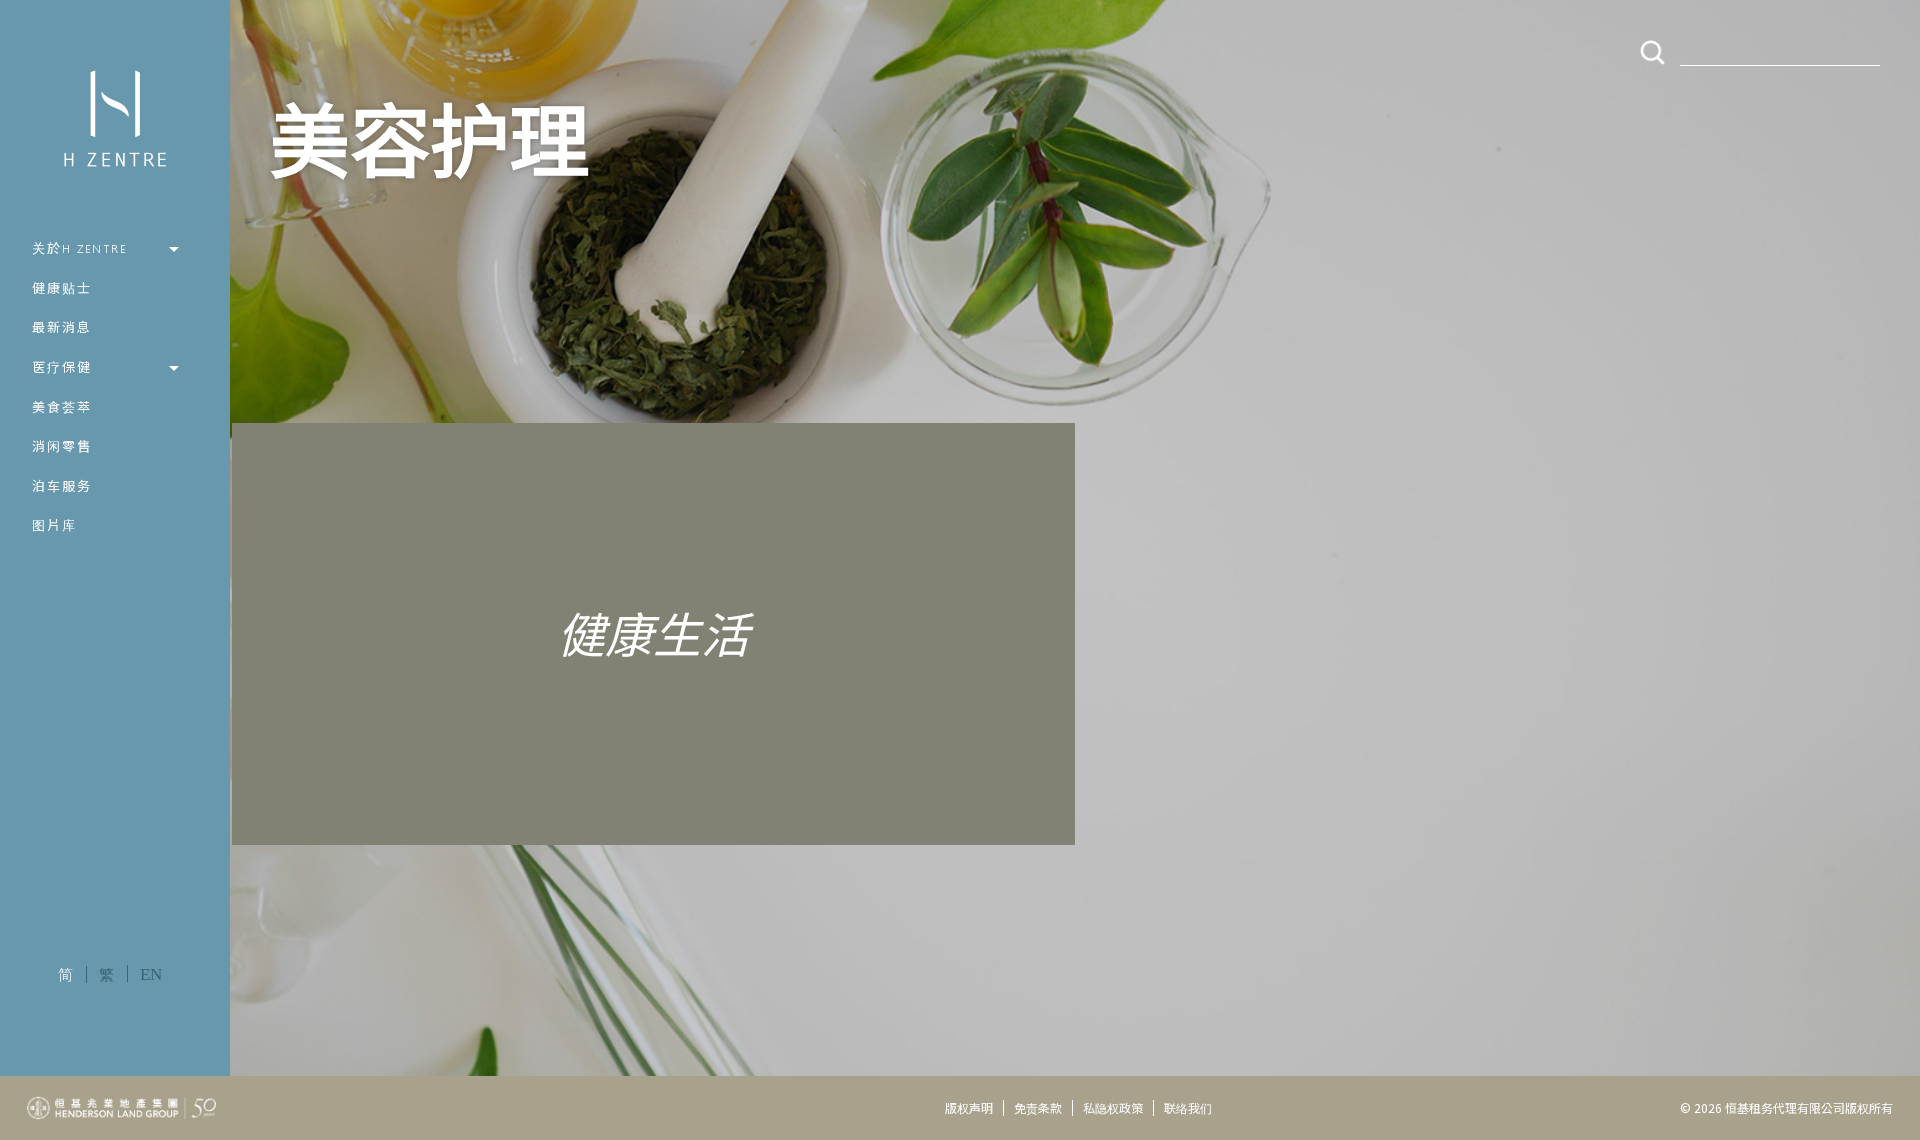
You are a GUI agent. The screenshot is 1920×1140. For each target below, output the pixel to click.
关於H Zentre (80, 249)
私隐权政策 (1113, 1107)
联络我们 (1188, 1107)
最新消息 (62, 328)
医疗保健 (62, 368)
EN (151, 974)
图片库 (54, 526)
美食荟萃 (62, 408)
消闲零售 (62, 447)
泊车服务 (62, 487)
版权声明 (969, 1107)
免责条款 (1038, 1107)
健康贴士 (62, 289)
